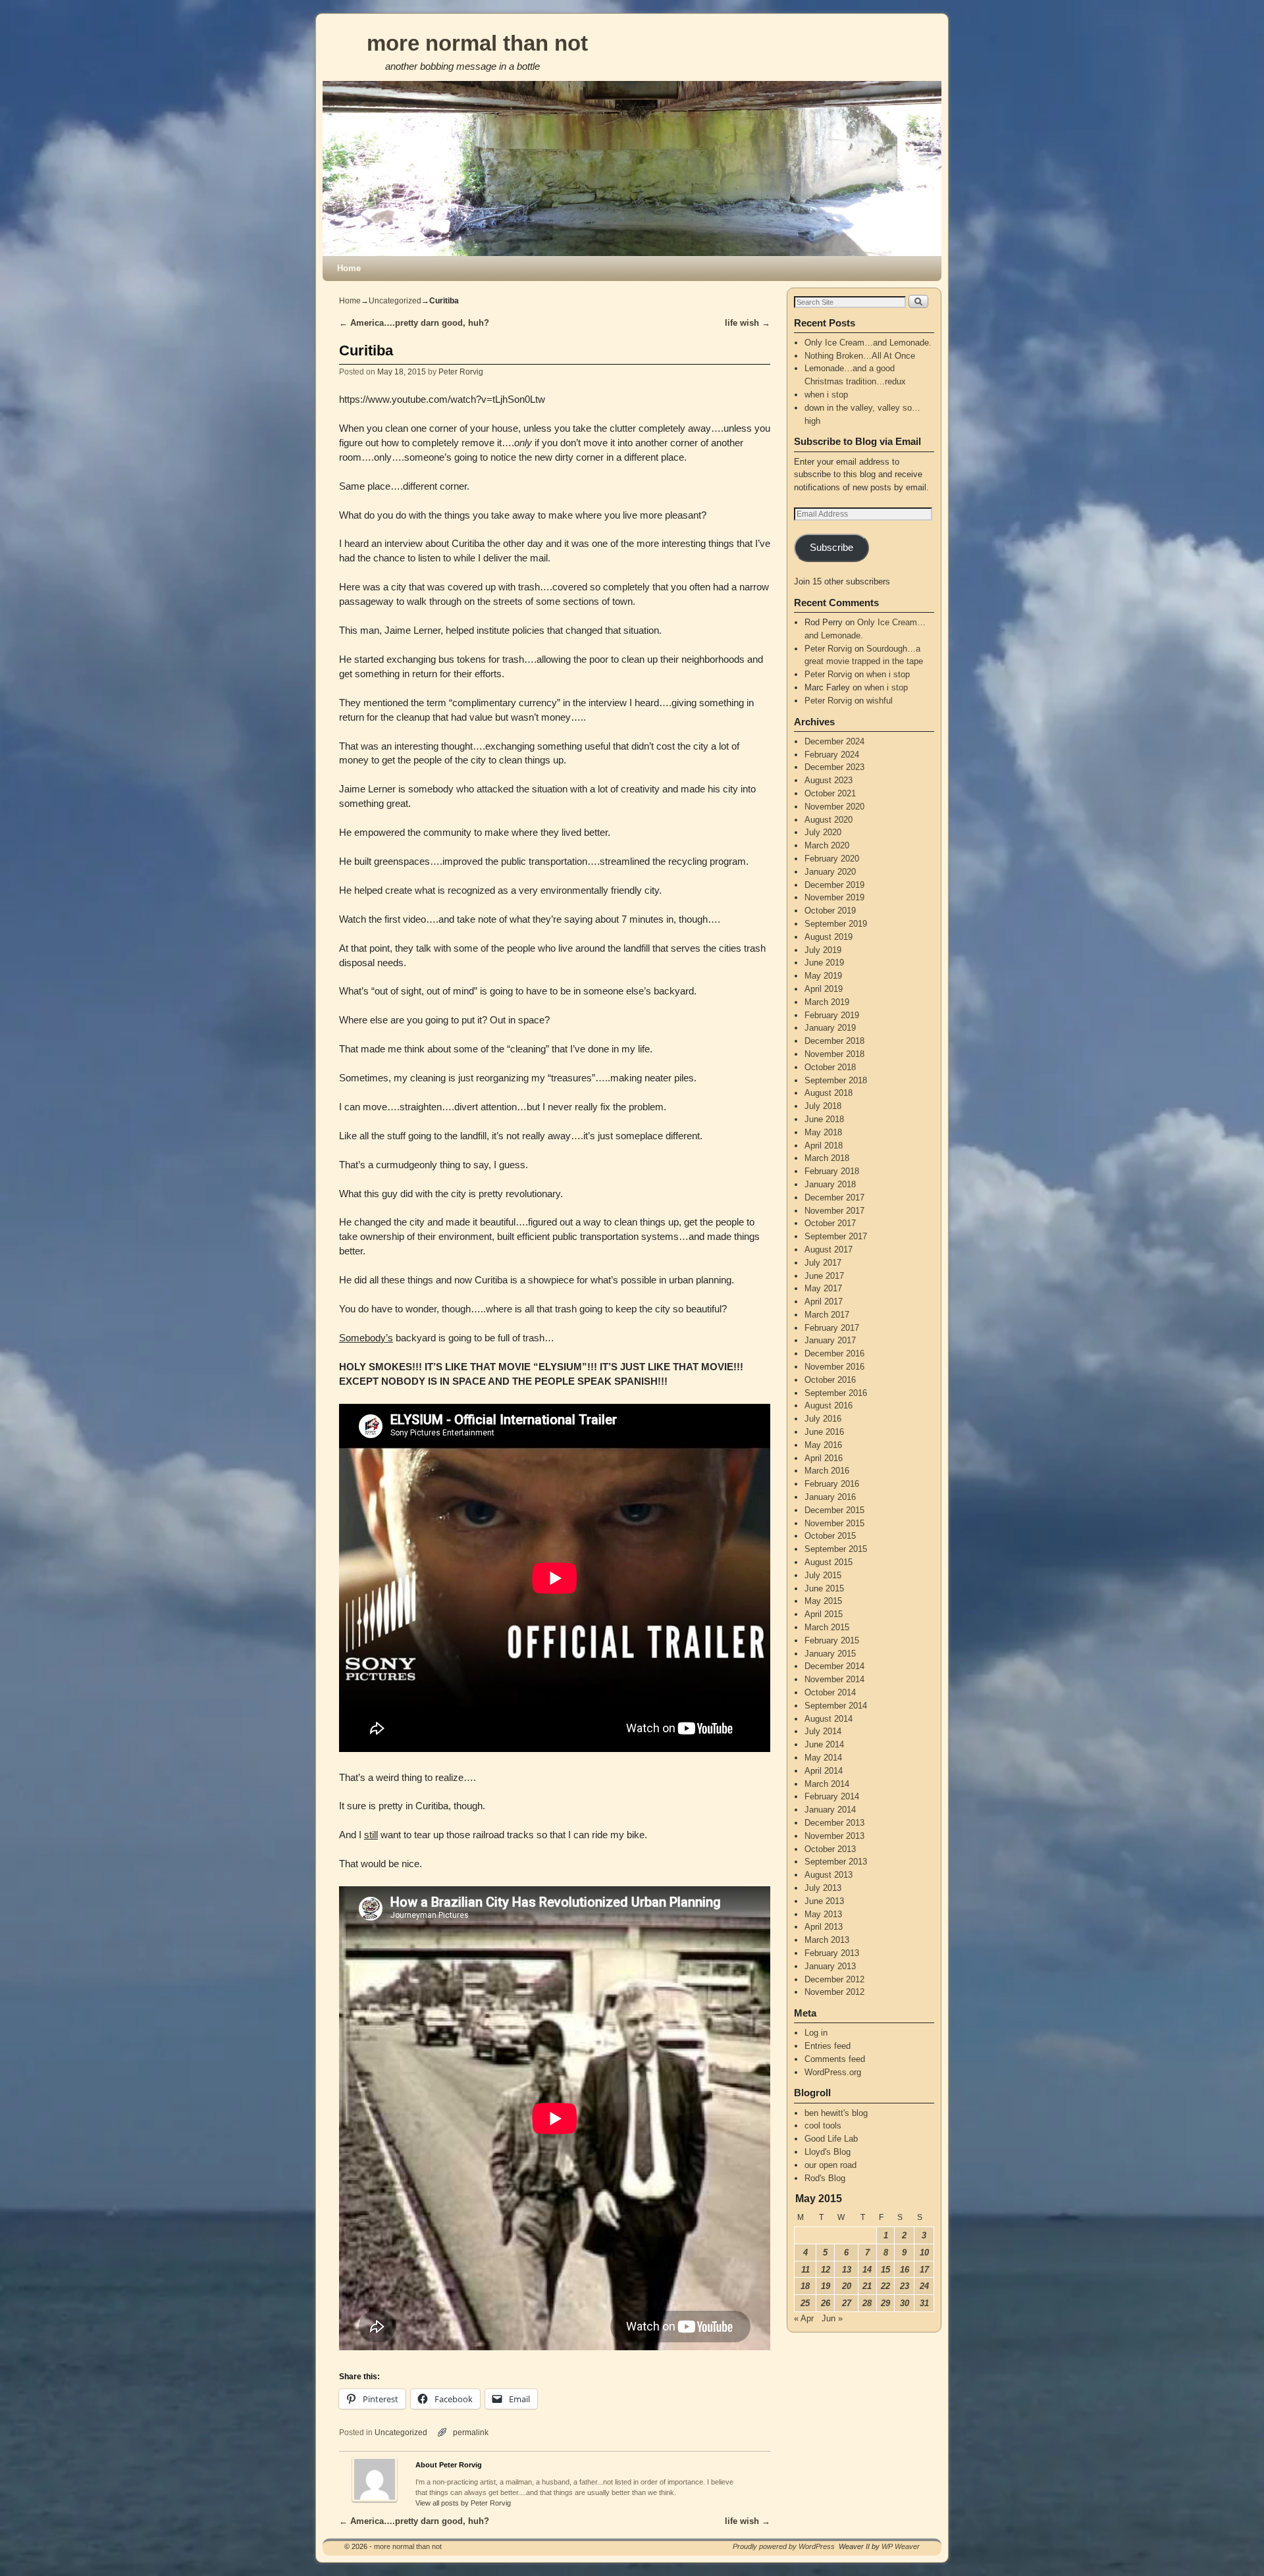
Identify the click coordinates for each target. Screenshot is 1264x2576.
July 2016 (823, 1419)
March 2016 (827, 1471)
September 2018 (836, 1080)
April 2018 (824, 1146)
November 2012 (834, 1992)
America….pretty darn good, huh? (414, 323)
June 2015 (824, 1588)
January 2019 (830, 1028)
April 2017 (824, 1301)
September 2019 (836, 924)
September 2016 (836, 1393)
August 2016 (829, 1405)
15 (885, 2270)
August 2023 (829, 780)
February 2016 (832, 1484)
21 (867, 2286)
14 (867, 2270)
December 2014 (834, 1666)
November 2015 (834, 1523)
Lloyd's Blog (828, 2152)
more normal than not (477, 43)
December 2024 (834, 741)
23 (905, 2286)
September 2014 (836, 1706)
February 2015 (832, 1640)
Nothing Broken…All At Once (860, 356)
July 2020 (823, 832)
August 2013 (829, 1875)
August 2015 (829, 1562)
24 (924, 2286)
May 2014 (823, 1758)
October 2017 (830, 1223)
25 (805, 2303)
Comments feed (835, 2059)
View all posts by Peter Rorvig (463, 2503)
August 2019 (829, 937)
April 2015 (824, 1614)
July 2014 (823, 1731)
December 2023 (834, 767)
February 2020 (832, 859)
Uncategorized (395, 301)
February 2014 (832, 1796)
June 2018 (824, 1119)
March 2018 (827, 1158)
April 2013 (824, 1927)
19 (826, 2286)
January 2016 (830, 1497)
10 (924, 2253)
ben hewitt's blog (836, 2113)
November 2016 (834, 1367)
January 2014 (830, 1810)
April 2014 (824, 1771)
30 (905, 2303)
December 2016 (834, 1353)
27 (847, 2303)
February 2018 (832, 1171)
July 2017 (823, 1263)
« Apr (804, 2318)
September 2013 (836, 1862)
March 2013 (827, 1940)
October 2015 (830, 1536)
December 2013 (834, 1823)
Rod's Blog (825, 2178)
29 (885, 2303)
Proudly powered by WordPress (784, 2546)
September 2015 (836, 1549)
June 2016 (824, 1432)
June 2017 (824, 1276)
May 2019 (823, 976)
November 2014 (834, 1679)
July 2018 (823, 1106)
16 (905, 2270)
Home (349, 268)
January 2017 (830, 1340)
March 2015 (827, 1627)
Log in (816, 2033)
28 (867, 2303)
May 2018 (823, 1132)
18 (805, 2286)
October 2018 (830, 1067)
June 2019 (824, 963)
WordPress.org (833, 2072)
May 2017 (823, 1288)
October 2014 (830, 1692)
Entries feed (828, 2046)
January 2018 (830, 1184)
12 (826, 2270)
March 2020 (827, 845)
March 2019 (827, 1002)
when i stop (826, 395)
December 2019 (834, 885)
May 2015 (823, 1601)
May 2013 (823, 1914)
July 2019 (823, 950)
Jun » (832, 2318)
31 (924, 2303)
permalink (471, 2432)
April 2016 (824, 1458)
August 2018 (829, 1093)
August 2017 (829, 1249)
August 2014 (829, 1719)
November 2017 (834, 1211)
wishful (880, 701)
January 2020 (830, 872)
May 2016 (823, 1445)
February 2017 (832, 1328)
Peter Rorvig (461, 372)
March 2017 (827, 1315)
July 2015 (823, 1575)
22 (885, 2286)
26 (826, 2303)
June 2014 (824, 1744)
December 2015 (834, 1510)
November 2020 (834, 807)
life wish (748, 323)
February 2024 (832, 755)
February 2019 (832, 1015)
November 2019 (834, 897)
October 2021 (830, 793)
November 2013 (834, 1836)
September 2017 (836, 1236)
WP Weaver (901, 2546)
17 (924, 2270)
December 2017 (834, 1198)
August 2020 (829, 820)
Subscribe (831, 548)
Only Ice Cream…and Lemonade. (868, 343)
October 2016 (830, 1380)
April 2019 (824, 989)
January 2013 (830, 1966)
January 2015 (830, 1654)
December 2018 (834, 1041)
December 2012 (834, 1979)
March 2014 (827, 1784)
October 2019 (830, 911)
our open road (830, 2165)
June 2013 (824, 1901)
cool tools (823, 2125)
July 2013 (823, 1888)
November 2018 (834, 1054)
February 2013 (832, 1953)
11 (805, 2270)
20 (847, 2286)
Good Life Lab (831, 2139)
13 (847, 2270)
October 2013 (830, 1849)
